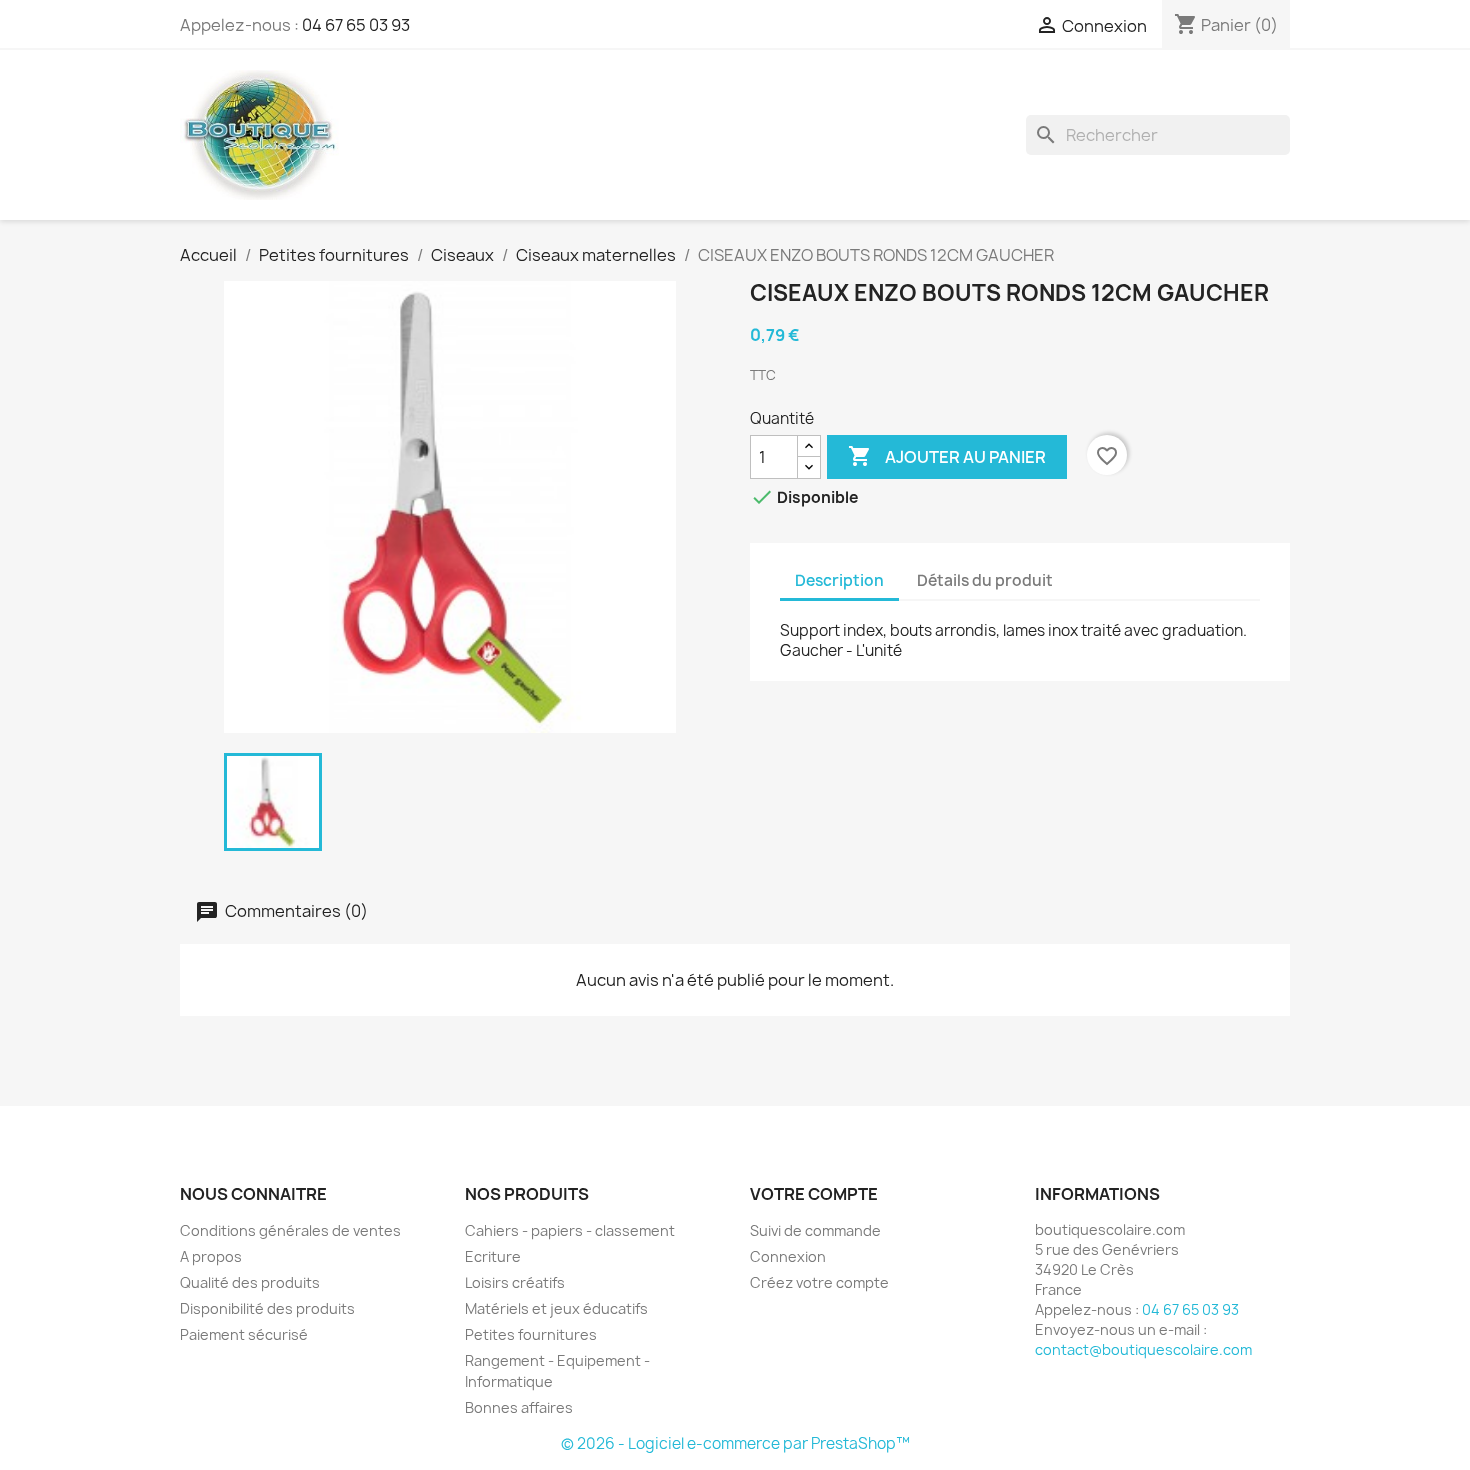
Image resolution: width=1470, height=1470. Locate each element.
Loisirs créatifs (515, 1282)
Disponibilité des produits (267, 1308)
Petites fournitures (531, 1334)
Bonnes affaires (519, 1407)
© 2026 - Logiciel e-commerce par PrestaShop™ (735, 1443)
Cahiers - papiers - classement (570, 1230)
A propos (211, 1256)
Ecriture (493, 1256)
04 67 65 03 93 (356, 25)
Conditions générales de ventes (290, 1230)
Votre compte (814, 1194)
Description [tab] (839, 580)
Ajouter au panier (947, 456)
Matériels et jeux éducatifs (556, 1308)
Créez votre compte (819, 1282)
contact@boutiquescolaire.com (1143, 1349)
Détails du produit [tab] (985, 580)
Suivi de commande (815, 1230)
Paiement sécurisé (244, 1334)
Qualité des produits (250, 1282)
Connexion (788, 1256)
